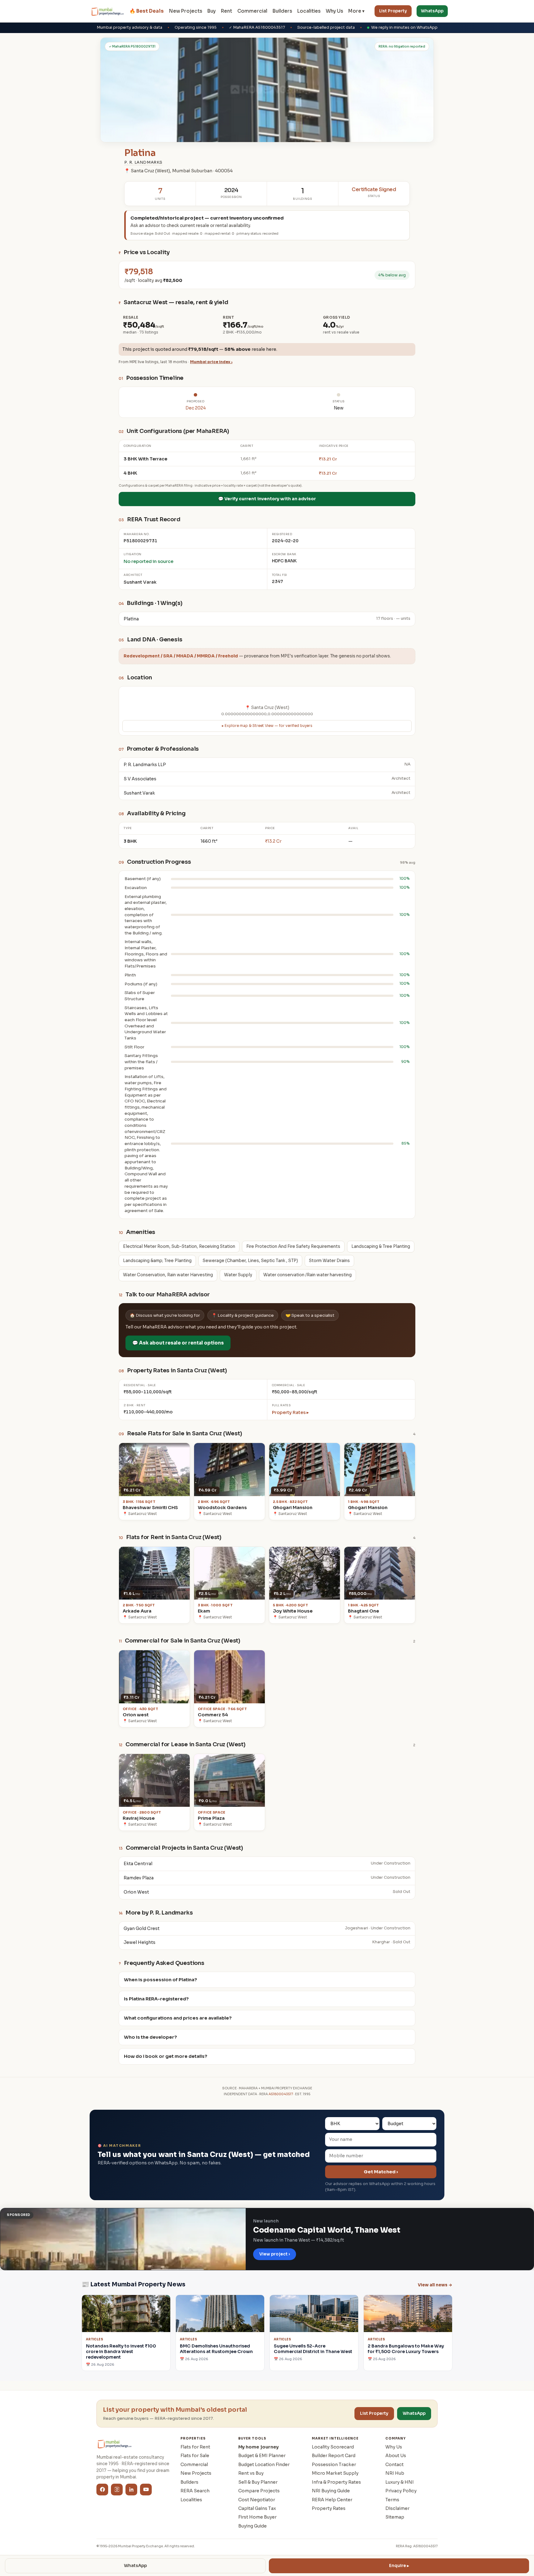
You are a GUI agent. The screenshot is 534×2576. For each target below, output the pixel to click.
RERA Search (195, 2491)
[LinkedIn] (131, 2490)
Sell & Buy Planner (258, 2482)
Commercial (252, 11)
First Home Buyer (257, 2517)
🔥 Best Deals (147, 11)
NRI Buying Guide (331, 2491)
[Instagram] (117, 2490)
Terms (392, 2500)
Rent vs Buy (251, 2473)
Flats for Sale (195, 2456)
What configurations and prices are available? (178, 2018)
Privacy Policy (401, 2491)
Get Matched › (381, 2172)
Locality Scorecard (333, 2447)
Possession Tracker (334, 2465)
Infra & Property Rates (336, 2482)
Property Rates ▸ (290, 1412)
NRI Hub (395, 2473)
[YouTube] (146, 2490)
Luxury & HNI (400, 2482)
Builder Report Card (334, 2456)
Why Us (334, 11)
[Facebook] (102, 2490)
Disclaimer (397, 2508)
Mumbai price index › (211, 362)
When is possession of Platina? (161, 1980)
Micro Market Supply (335, 2473)
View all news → (435, 2285)
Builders (282, 11)
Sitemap (395, 2517)
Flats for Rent (195, 2447)
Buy (212, 11)
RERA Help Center (332, 2500)
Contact (394, 2465)
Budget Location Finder (264, 2465)
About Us (396, 2456)
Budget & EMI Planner (262, 2456)
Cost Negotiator (257, 2500)
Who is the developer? (150, 2037)
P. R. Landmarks (143, 162)
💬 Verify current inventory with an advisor (267, 499)
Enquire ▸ (399, 2566)
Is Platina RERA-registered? (156, 1999)
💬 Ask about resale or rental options (178, 1343)
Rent (227, 11)
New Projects (186, 11)
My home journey (259, 2447)
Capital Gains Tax (257, 2508)
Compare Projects (259, 2491)
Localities (309, 11)
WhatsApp (432, 11)
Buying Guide (252, 2526)
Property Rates (329, 2508)
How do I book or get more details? (166, 2056)
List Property (393, 11)
